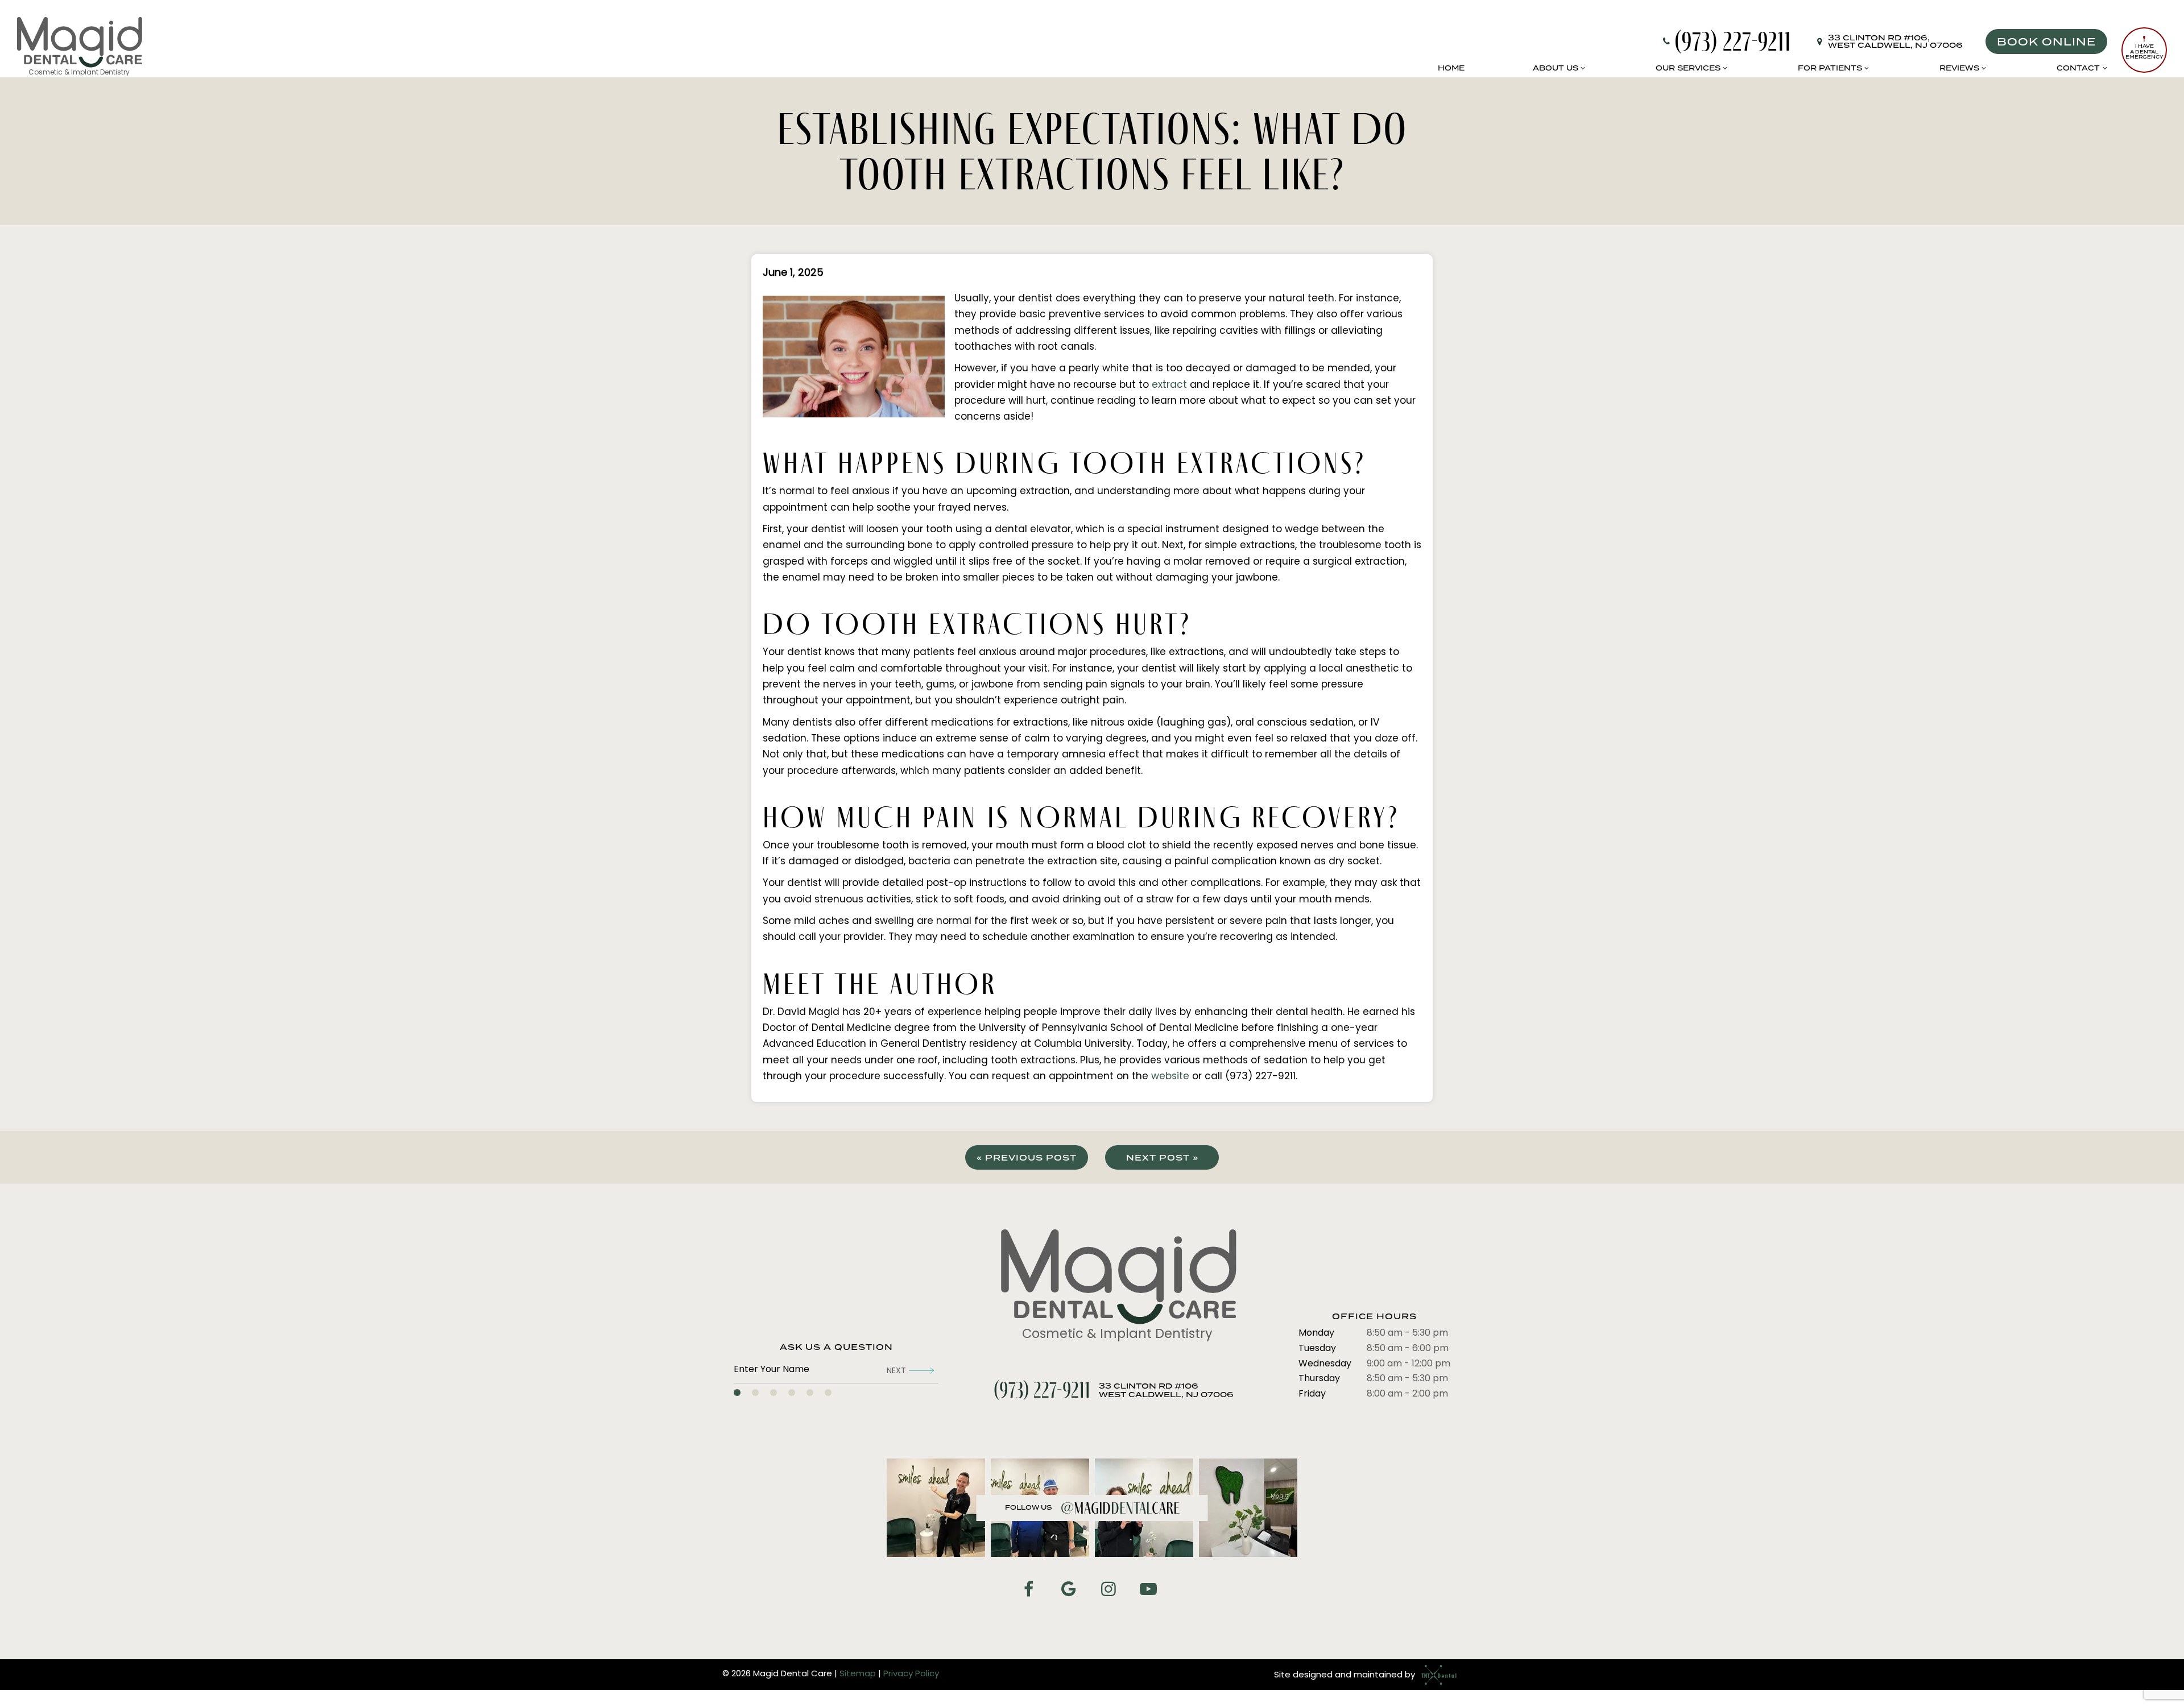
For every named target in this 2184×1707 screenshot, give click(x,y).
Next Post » (1162, 1158)
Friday (1312, 1394)
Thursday (1319, 1379)
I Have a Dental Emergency (2144, 51)
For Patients (1830, 68)
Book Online (2046, 42)
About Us (1556, 68)
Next (896, 1371)
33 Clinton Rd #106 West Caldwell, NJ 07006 (1166, 1391)
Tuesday (1317, 1349)
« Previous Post (1027, 1158)
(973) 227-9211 (1733, 42)
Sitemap (858, 1674)
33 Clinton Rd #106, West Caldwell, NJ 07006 (1895, 42)
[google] (1068, 1591)
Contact (2078, 68)
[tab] (737, 1393)
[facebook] (1028, 1591)
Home (1451, 68)
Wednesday (1325, 1364)
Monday (1316, 1333)
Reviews (1959, 68)
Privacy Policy (911, 1674)
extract (1169, 385)
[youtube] (1148, 1591)
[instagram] (1108, 1591)
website (1170, 1077)
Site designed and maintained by (1346, 1675)
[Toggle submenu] (1583, 68)
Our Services (1688, 68)
